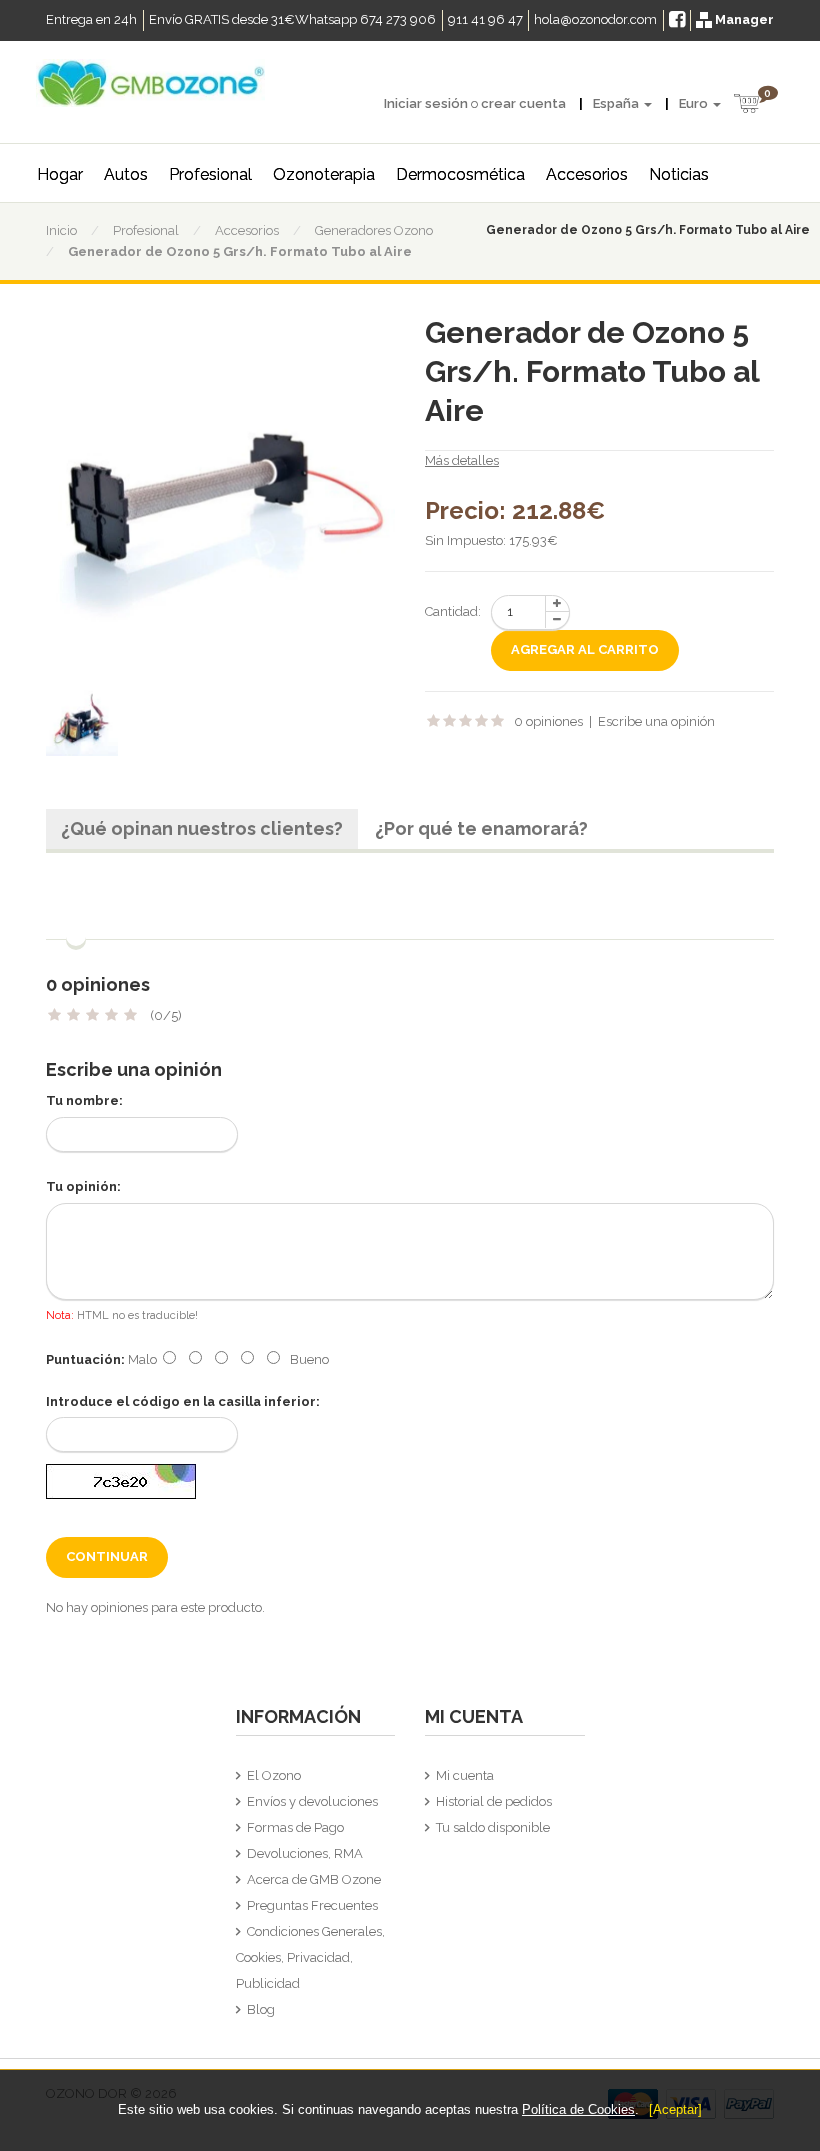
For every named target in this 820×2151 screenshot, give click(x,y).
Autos (126, 174)
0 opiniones (548, 721)
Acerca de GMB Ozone (314, 1879)
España (617, 103)
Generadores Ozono (374, 230)
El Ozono (274, 1775)
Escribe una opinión (656, 721)
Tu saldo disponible (493, 1827)
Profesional (210, 174)
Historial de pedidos (494, 1801)
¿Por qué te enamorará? (481, 828)
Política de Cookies (578, 2109)
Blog (261, 2009)
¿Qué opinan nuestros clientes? (202, 828)
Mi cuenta (465, 1775)
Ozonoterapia (324, 174)
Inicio (61, 230)
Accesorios (587, 174)
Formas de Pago (295, 1827)
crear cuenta (523, 103)
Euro (695, 103)
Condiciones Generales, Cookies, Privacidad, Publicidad (310, 1957)
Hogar (60, 174)
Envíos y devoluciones (312, 1801)
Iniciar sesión (426, 103)
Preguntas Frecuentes (312, 1905)
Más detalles (462, 460)
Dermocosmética (460, 174)
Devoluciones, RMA (305, 1853)
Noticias (679, 174)
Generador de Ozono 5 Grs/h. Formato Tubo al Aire (240, 251)
